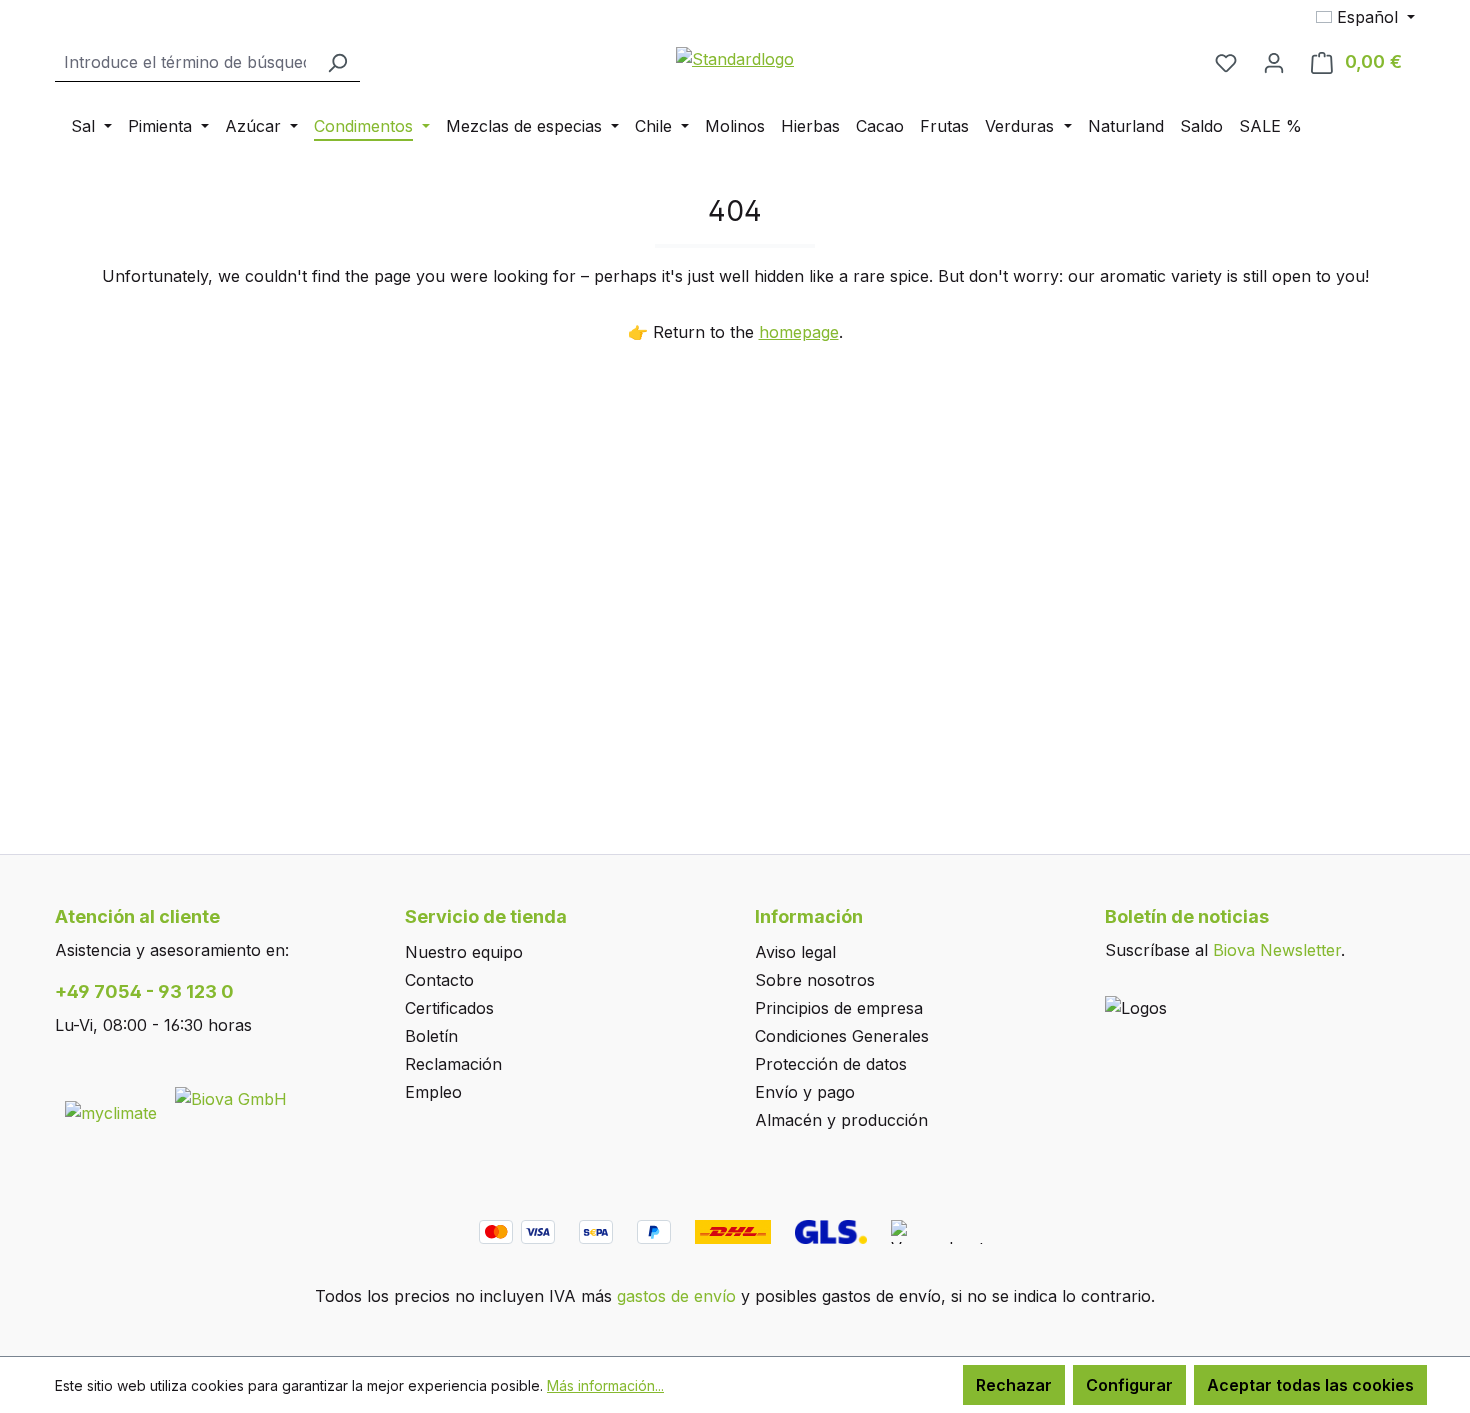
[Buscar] (337, 62)
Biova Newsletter (1277, 950)
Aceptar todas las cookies (1310, 1385)
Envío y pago (805, 1092)
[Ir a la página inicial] (735, 58)
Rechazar (1014, 1385)
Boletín (431, 1036)
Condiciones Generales (842, 1036)
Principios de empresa (839, 1008)
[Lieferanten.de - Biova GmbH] (231, 1097)
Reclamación (453, 1064)
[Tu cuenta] (1274, 62)
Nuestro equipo (464, 952)
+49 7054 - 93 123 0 (144, 991)
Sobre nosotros (815, 980)
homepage (799, 332)
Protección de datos (831, 1064)
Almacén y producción (841, 1120)
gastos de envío (676, 1296)
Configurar (1129, 1385)
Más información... (605, 1385)
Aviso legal (795, 952)
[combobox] (185, 62)
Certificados (449, 1008)
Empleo (433, 1092)
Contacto (439, 980)
